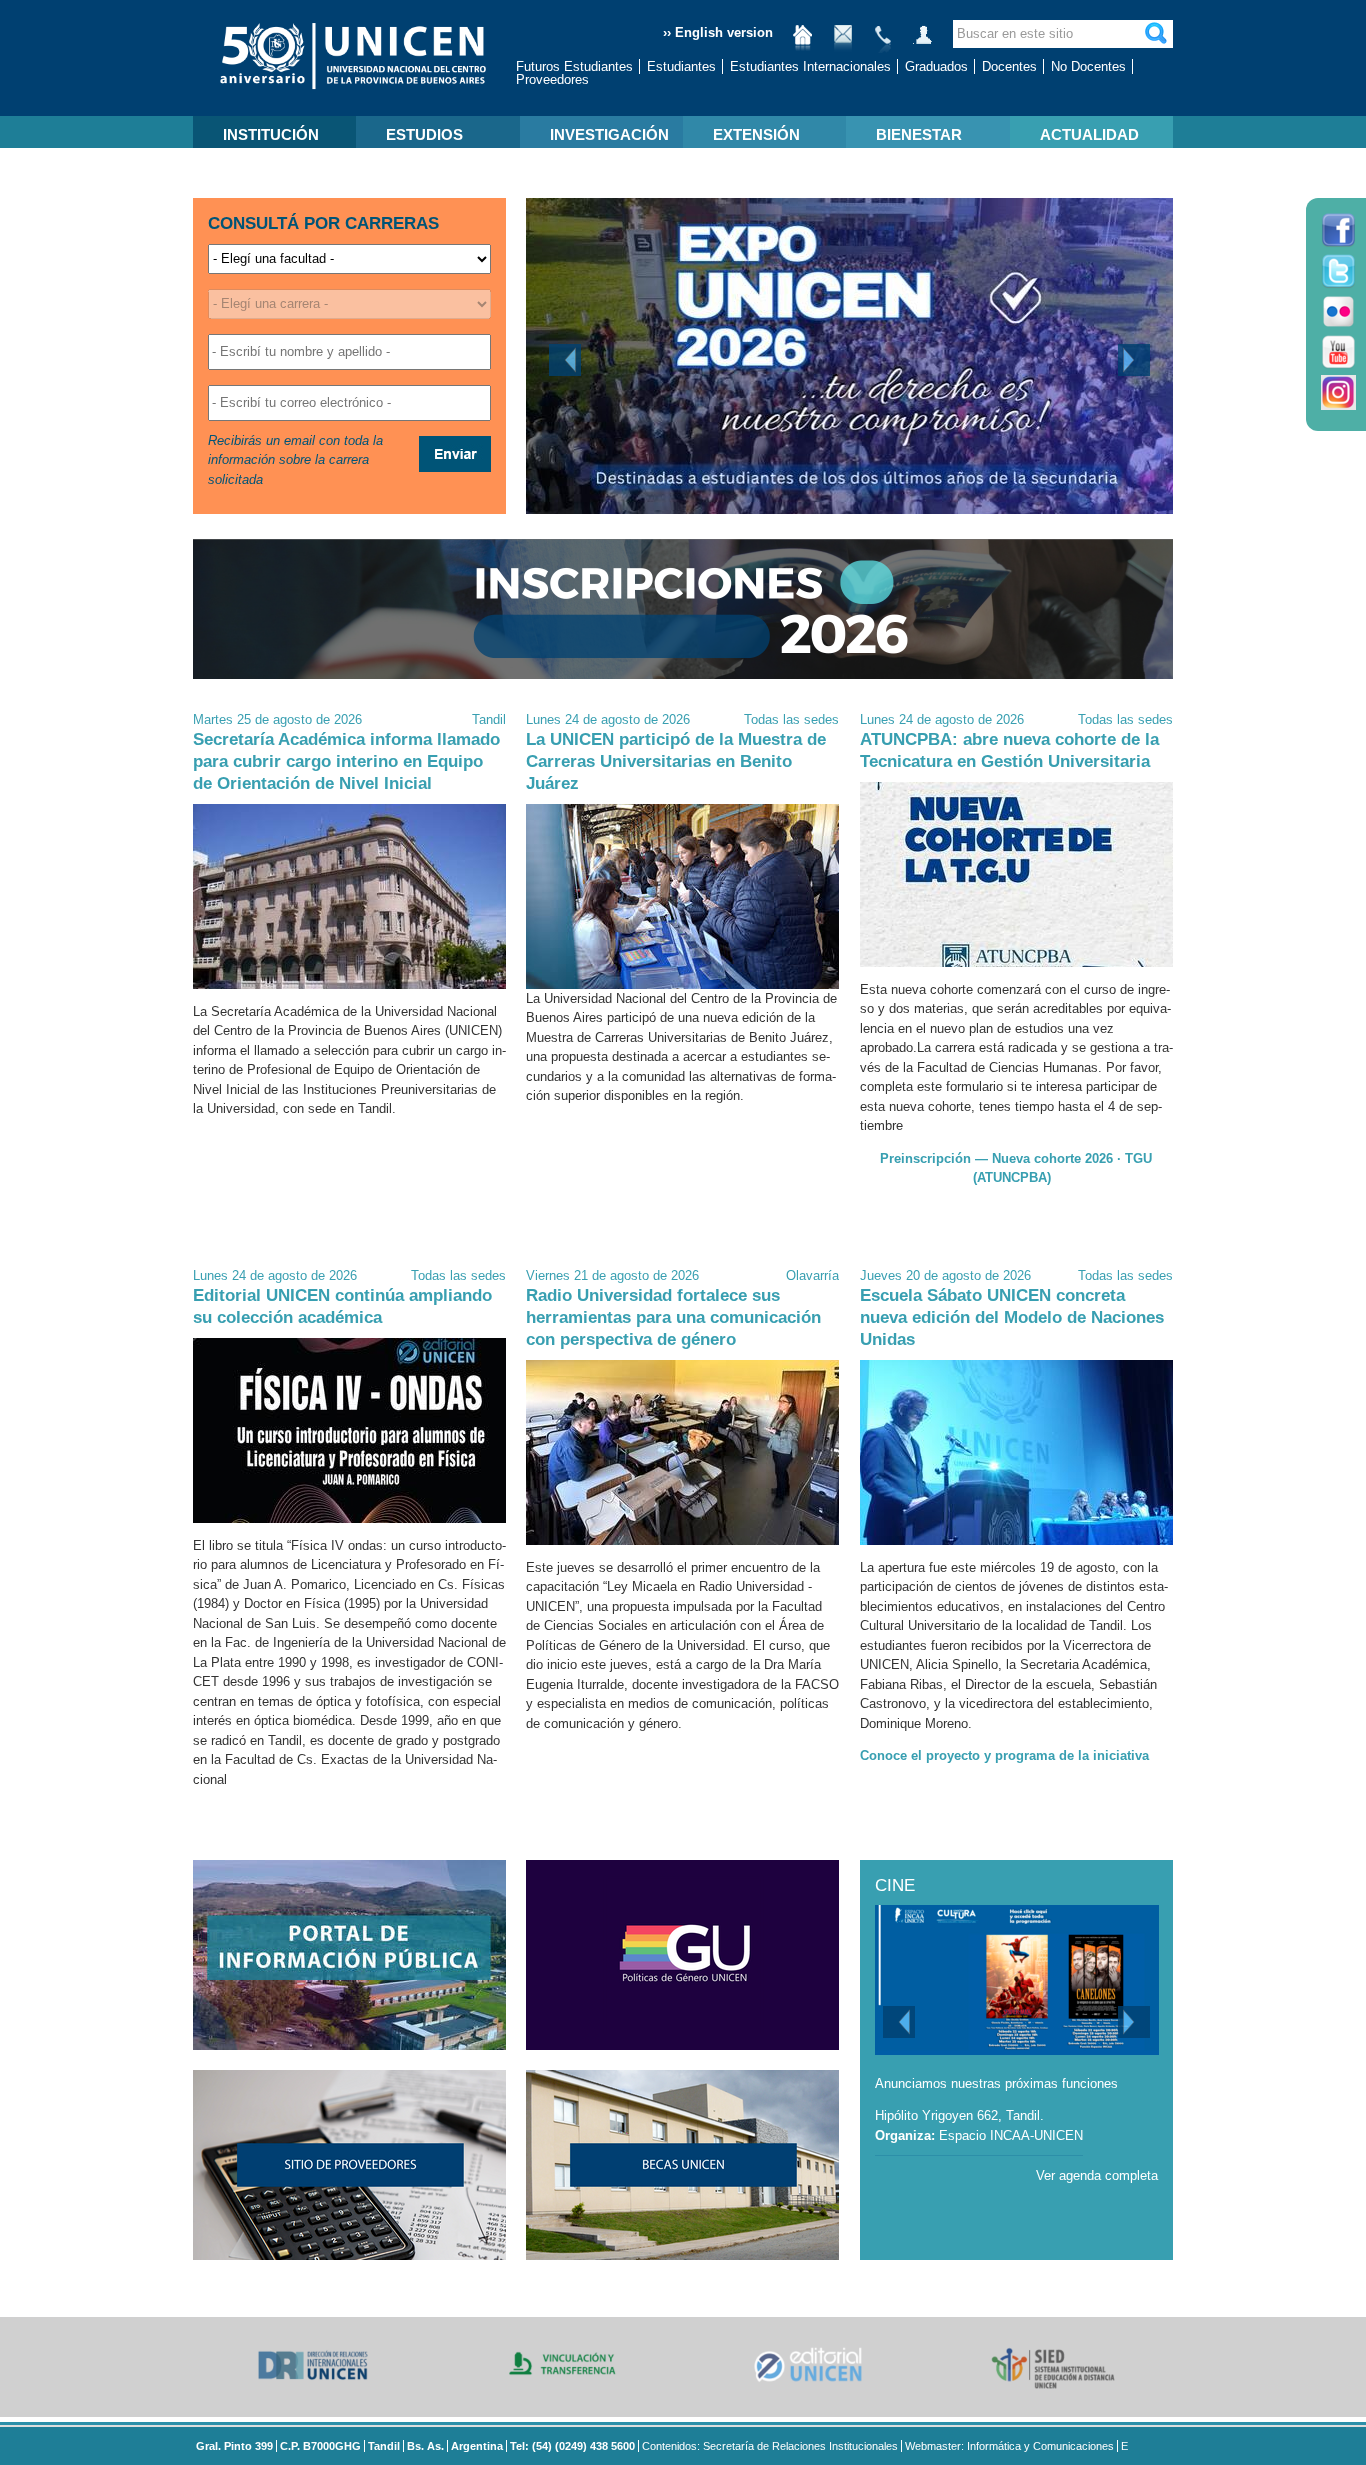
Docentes (1009, 66)
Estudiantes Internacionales (810, 66)
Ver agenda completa (1097, 2175)
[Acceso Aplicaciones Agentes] (923, 42)
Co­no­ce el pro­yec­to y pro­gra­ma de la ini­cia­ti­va (1004, 1755)
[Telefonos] (883, 42)
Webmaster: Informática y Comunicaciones (1009, 2446)
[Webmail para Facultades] (843, 42)
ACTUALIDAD (1089, 134)
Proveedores (552, 79)
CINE (895, 1885)
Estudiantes (681, 66)
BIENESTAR (919, 134)
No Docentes (1088, 66)
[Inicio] (803, 42)
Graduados (936, 66)
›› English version (718, 32)
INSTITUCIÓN (271, 134)
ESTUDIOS (424, 134)
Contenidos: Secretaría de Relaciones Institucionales (770, 2446)
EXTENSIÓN (756, 134)
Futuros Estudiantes (574, 66)
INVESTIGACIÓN (609, 134)
